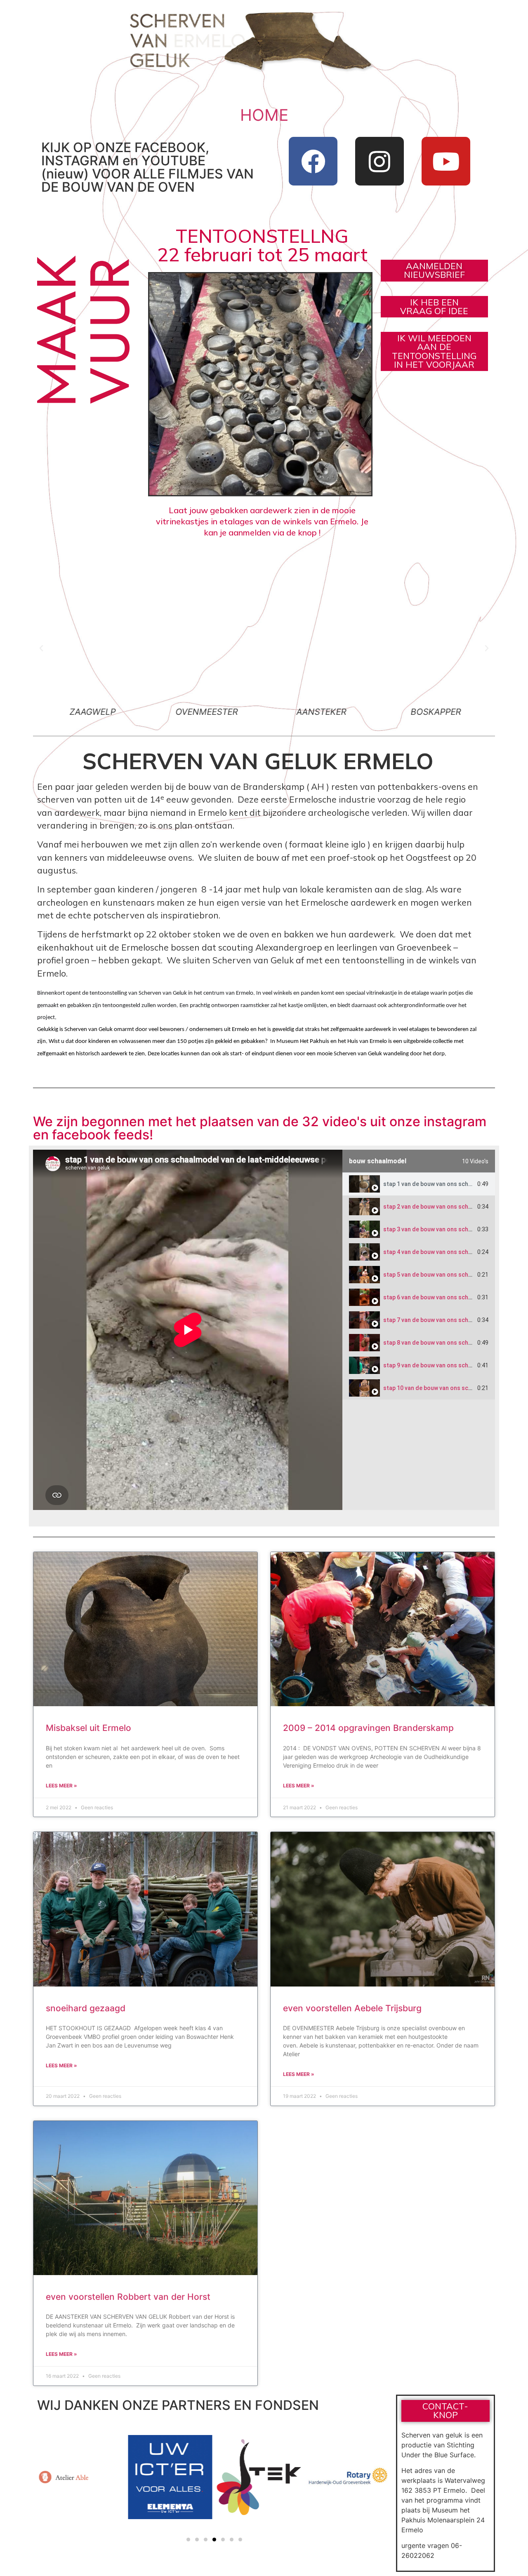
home (264, 115)
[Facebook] (313, 161)
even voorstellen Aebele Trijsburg (352, 2008)
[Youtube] (446, 161)
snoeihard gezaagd (86, 2008)
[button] (41, 648)
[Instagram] (379, 161)
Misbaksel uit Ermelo (88, 1728)
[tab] (419, 1184)
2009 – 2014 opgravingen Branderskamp (368, 1728)
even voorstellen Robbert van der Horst (128, 2297)
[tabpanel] (188, 1330)
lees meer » (61, 1786)
